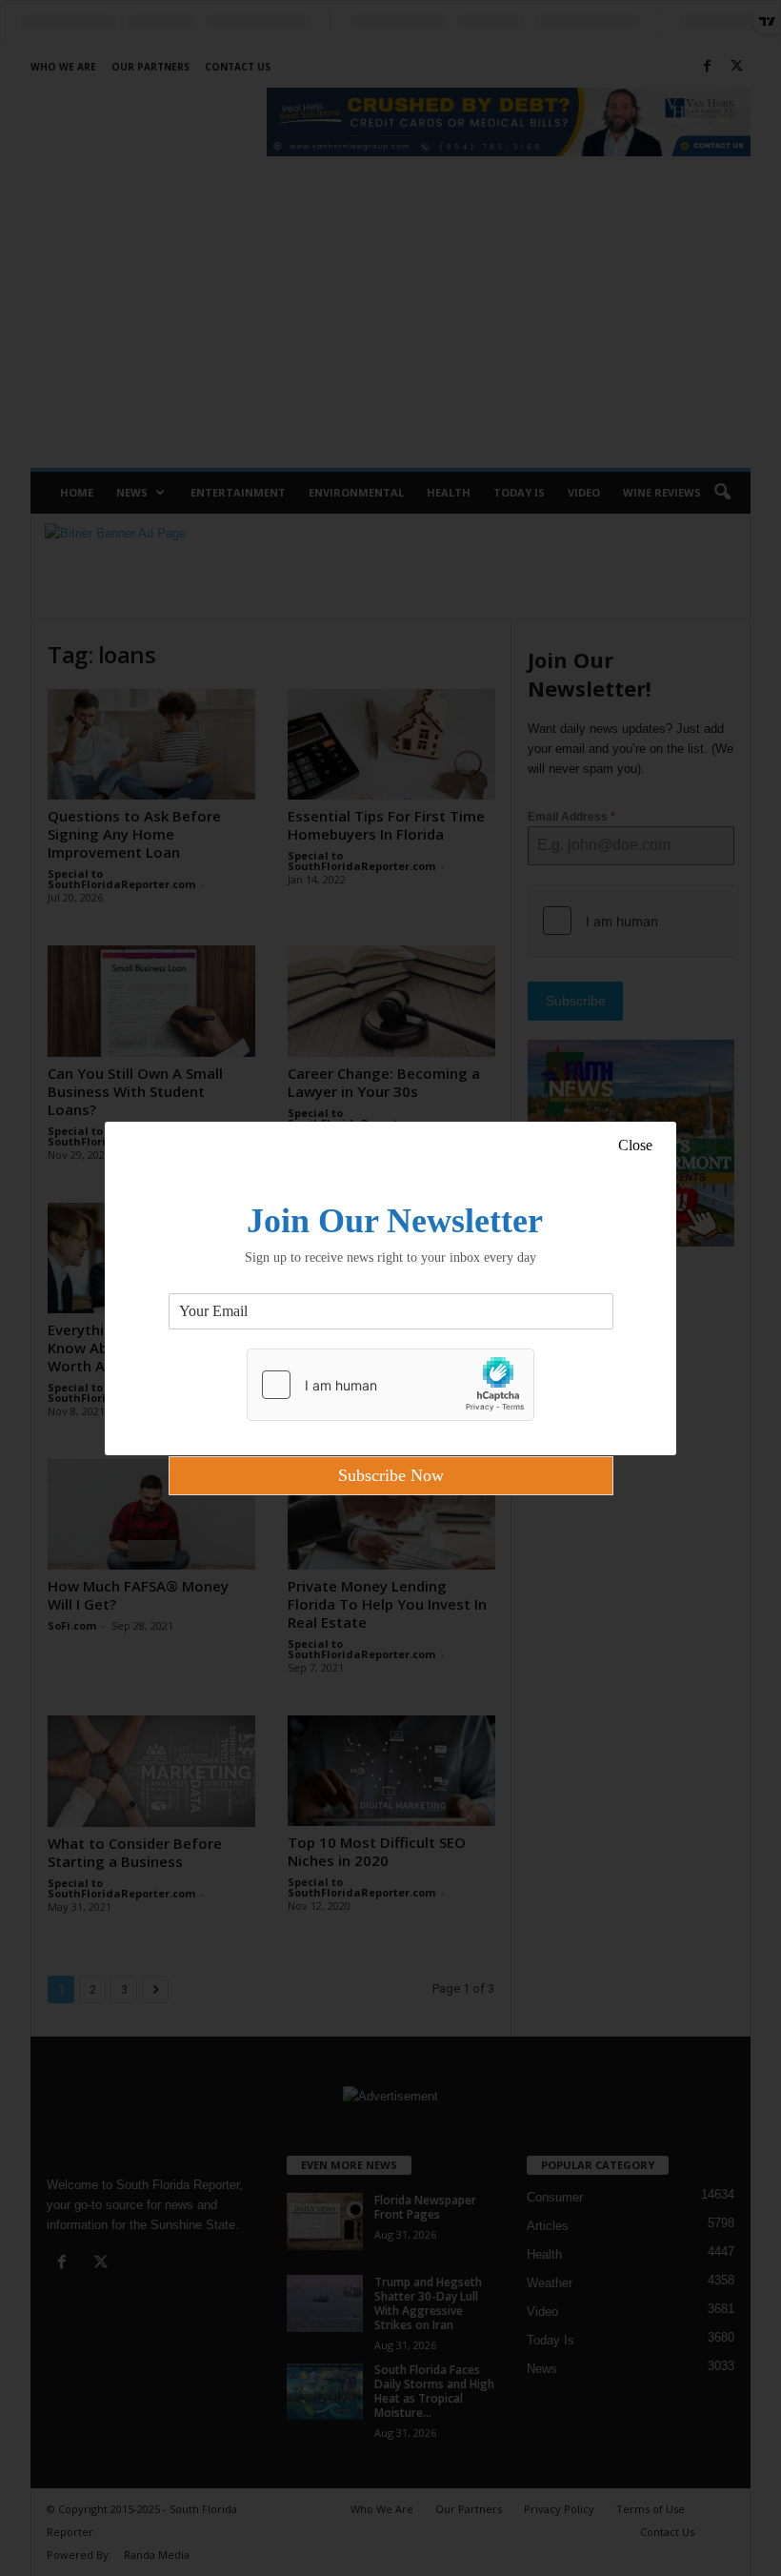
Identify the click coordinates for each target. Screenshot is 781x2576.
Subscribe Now (391, 1475)
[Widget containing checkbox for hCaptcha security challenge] (390, 1385)
